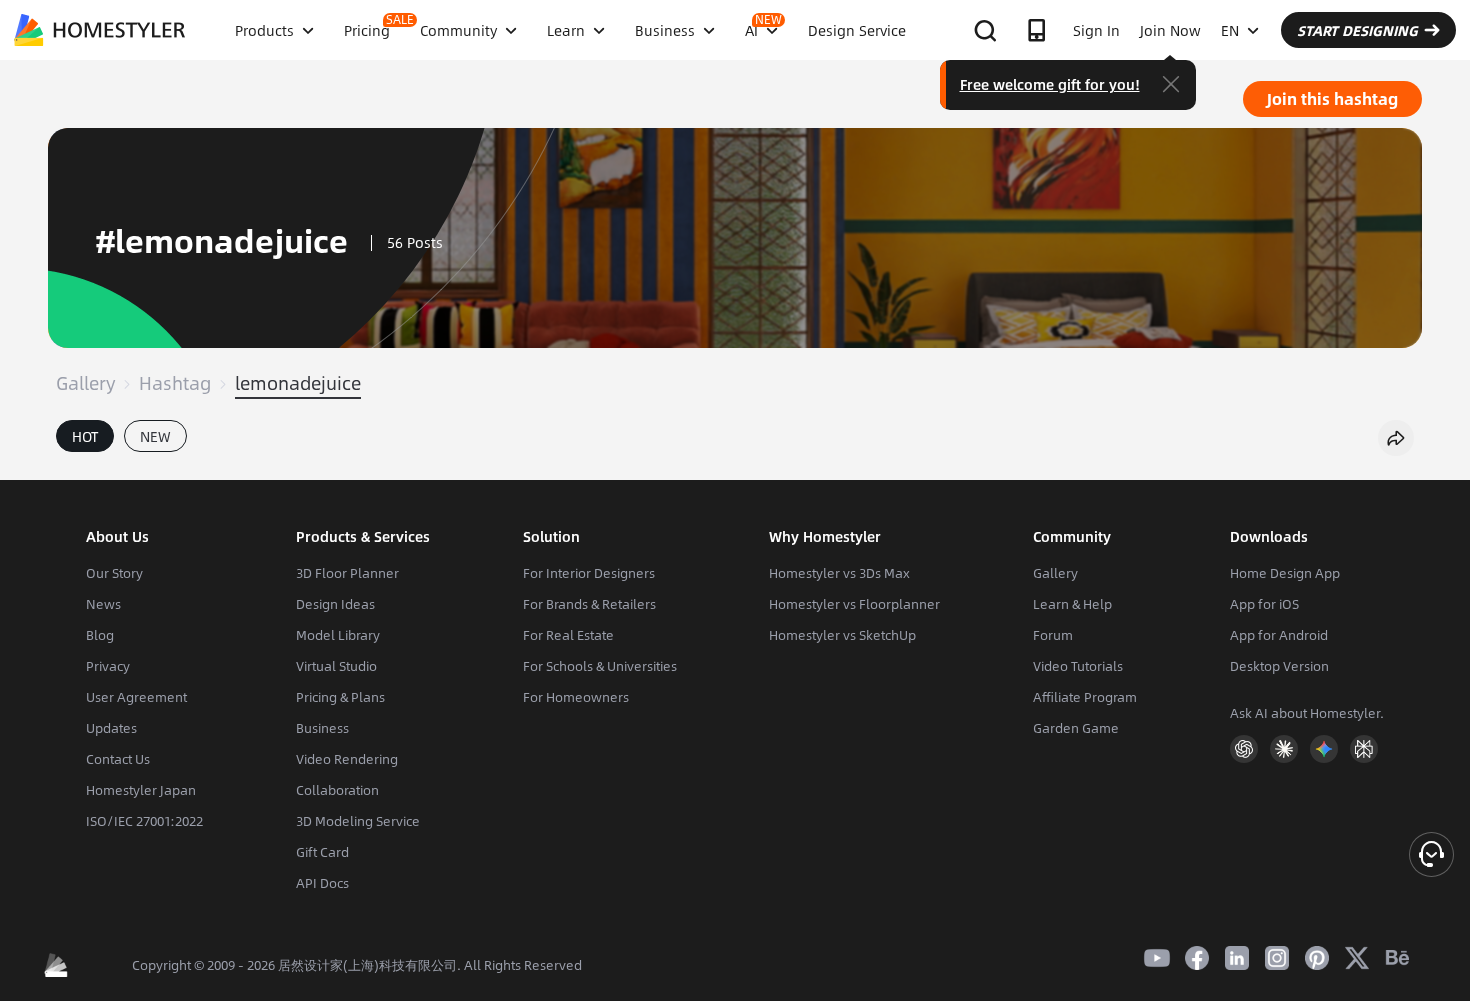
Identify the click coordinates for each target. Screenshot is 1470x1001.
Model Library (338, 635)
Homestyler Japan (141, 790)
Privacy (108, 666)
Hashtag (175, 383)
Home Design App (1285, 573)
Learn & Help (1072, 604)
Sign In (1096, 30)
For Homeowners (576, 697)
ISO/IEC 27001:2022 (144, 821)
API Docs (322, 883)
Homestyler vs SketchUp (842, 635)
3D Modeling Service (358, 821)
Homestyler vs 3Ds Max (839, 573)
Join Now (1170, 30)
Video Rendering (347, 759)
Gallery (85, 383)
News (103, 604)
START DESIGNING (1357, 30)
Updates (111, 728)
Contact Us (118, 759)
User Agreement (136, 697)
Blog (100, 635)
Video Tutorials (1078, 666)
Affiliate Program (1085, 697)
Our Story (114, 573)
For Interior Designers (589, 573)
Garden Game (1076, 728)
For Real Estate (568, 635)
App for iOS (1264, 604)
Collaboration (337, 790)
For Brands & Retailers (589, 604)
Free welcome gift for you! (1050, 84)
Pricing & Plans (340, 697)
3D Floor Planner (347, 573)
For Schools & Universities (600, 666)
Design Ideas (335, 604)
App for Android (1279, 635)
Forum (1053, 635)
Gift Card (322, 852)
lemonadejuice (298, 383)
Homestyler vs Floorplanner (854, 604)
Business (322, 728)
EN (1230, 30)
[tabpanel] (735, 470)
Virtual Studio (336, 666)
